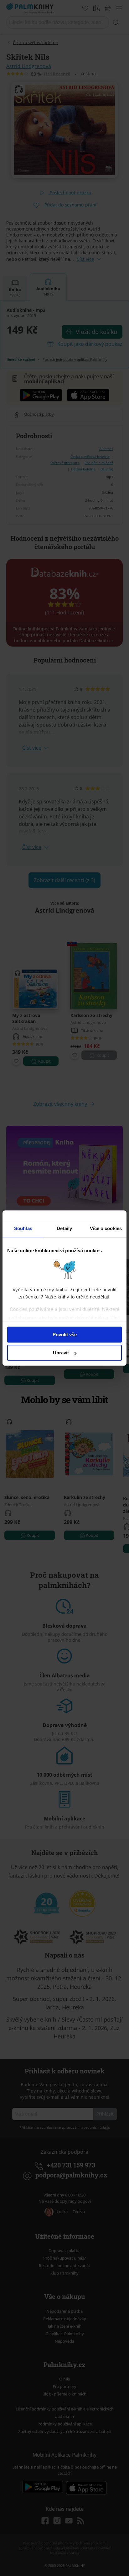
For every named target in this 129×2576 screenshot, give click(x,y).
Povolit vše (65, 1335)
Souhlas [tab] (23, 1228)
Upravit (61, 1353)
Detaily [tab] (64, 1228)
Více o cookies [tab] (106, 1228)
